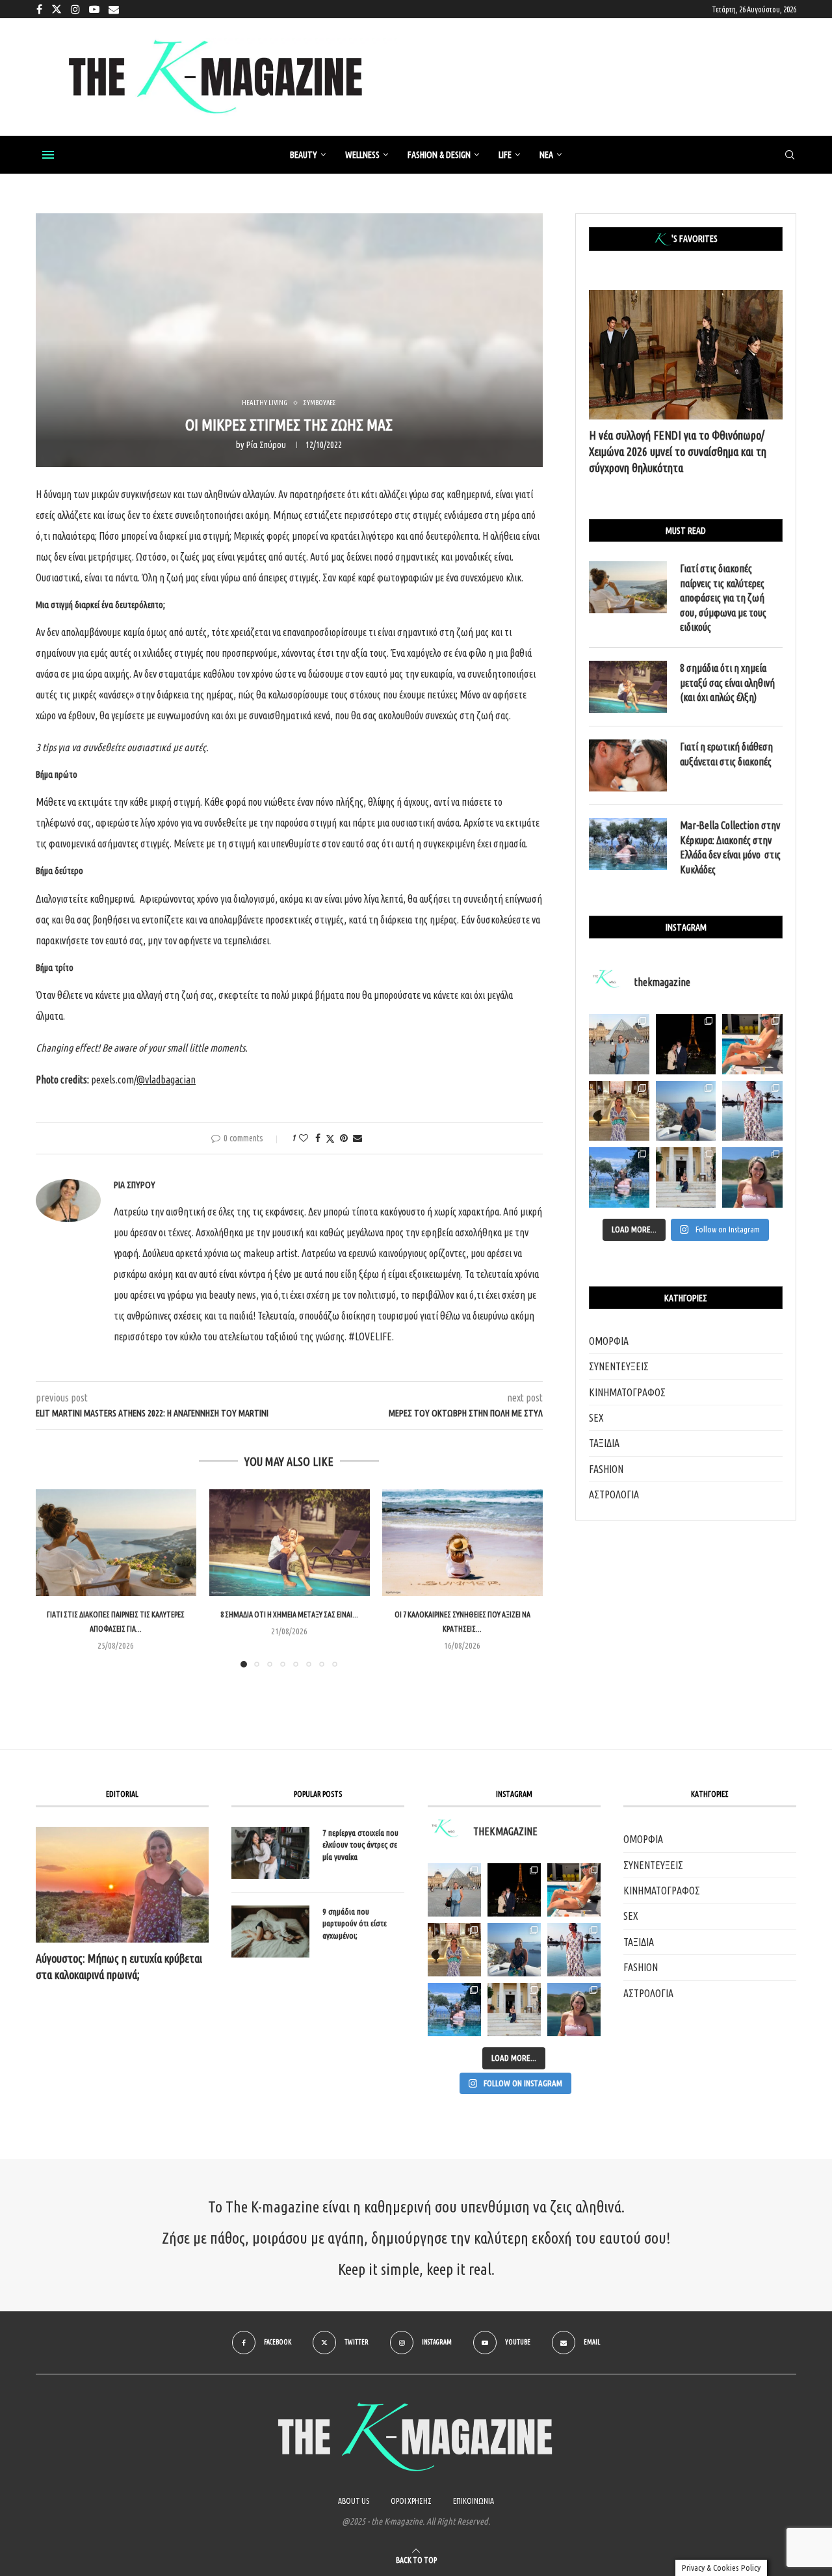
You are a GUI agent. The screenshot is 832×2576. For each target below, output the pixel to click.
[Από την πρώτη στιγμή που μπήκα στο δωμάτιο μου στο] (752, 1111)
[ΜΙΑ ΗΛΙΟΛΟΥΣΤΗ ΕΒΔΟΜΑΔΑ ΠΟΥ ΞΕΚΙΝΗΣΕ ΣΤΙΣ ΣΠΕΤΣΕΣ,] (514, 2010)
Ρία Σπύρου (266, 445)
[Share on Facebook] (318, 1138)
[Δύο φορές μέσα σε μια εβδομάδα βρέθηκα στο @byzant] (619, 1111)
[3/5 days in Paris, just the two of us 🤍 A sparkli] (686, 1044)
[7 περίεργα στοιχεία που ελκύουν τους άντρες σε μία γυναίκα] (270, 1853)
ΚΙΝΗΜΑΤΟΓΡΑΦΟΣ (627, 1392)
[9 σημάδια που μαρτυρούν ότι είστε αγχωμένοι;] (270, 1932)
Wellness (362, 155)
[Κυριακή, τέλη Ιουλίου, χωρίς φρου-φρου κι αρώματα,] (752, 1044)
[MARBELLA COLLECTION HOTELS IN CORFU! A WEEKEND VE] (454, 2010)
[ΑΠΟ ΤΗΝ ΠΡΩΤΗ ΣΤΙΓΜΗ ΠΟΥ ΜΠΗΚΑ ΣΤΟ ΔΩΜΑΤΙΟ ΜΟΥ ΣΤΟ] (574, 1950)
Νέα (546, 155)
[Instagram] (75, 9)
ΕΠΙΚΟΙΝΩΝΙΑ (474, 2501)
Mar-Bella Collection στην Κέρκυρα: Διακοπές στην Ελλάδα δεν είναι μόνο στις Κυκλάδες (730, 847)
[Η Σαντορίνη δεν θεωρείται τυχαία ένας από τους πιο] (686, 1111)
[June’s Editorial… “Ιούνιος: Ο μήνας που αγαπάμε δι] (752, 1177)
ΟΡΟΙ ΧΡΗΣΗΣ (411, 2501)
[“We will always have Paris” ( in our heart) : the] (619, 1044)
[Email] (114, 9)
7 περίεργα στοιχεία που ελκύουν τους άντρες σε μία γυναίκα (360, 1844)
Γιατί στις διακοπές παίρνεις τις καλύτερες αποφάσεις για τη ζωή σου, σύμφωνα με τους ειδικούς (723, 598)
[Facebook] (39, 9)
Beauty (304, 155)
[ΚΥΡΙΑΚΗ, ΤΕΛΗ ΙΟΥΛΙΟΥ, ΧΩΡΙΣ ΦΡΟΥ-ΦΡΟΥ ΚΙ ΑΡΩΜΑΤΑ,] (574, 1890)
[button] (53, 1578)
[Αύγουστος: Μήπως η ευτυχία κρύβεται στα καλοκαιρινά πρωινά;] (122, 1884)
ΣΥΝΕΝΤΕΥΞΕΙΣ (619, 1366)
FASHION (606, 1469)
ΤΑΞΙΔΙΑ (604, 1443)
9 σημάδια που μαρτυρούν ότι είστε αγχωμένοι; (355, 1923)
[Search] (790, 155)
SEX (596, 1418)
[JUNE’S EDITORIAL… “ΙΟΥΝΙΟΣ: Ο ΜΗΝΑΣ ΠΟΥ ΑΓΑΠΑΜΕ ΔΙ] (574, 2010)
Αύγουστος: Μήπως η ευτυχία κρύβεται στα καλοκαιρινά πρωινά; (119, 1966)
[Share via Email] (357, 1138)
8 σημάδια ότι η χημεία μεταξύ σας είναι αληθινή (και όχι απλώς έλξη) (727, 683)
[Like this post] (304, 1138)
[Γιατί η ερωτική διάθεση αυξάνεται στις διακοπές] (628, 765)
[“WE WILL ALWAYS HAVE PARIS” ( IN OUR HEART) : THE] (454, 1890)
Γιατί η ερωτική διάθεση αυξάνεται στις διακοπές (726, 754)
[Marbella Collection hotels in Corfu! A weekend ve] (619, 1177)
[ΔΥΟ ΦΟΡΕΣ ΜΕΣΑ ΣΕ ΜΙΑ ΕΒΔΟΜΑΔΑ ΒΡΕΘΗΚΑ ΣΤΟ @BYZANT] (454, 1950)
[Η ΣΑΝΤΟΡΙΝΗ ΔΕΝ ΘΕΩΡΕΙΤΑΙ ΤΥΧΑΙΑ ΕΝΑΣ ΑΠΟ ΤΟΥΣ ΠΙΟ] (514, 1950)
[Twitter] (57, 9)
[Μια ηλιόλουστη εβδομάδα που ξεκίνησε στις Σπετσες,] (686, 1177)
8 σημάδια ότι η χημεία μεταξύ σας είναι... (289, 1614)
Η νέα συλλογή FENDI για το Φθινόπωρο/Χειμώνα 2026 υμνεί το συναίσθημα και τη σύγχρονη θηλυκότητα (678, 451)
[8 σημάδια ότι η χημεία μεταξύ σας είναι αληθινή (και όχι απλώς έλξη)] (290, 1543)
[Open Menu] (48, 155)
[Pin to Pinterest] (344, 1138)
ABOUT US (354, 2501)
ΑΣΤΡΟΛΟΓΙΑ (614, 1494)
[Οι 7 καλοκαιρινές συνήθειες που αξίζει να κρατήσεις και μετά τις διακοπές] (462, 1543)
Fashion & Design (439, 155)
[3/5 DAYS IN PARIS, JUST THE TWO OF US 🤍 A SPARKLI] (514, 1890)
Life (505, 155)
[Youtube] (94, 9)
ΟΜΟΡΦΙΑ (609, 1341)
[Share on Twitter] (330, 1138)
